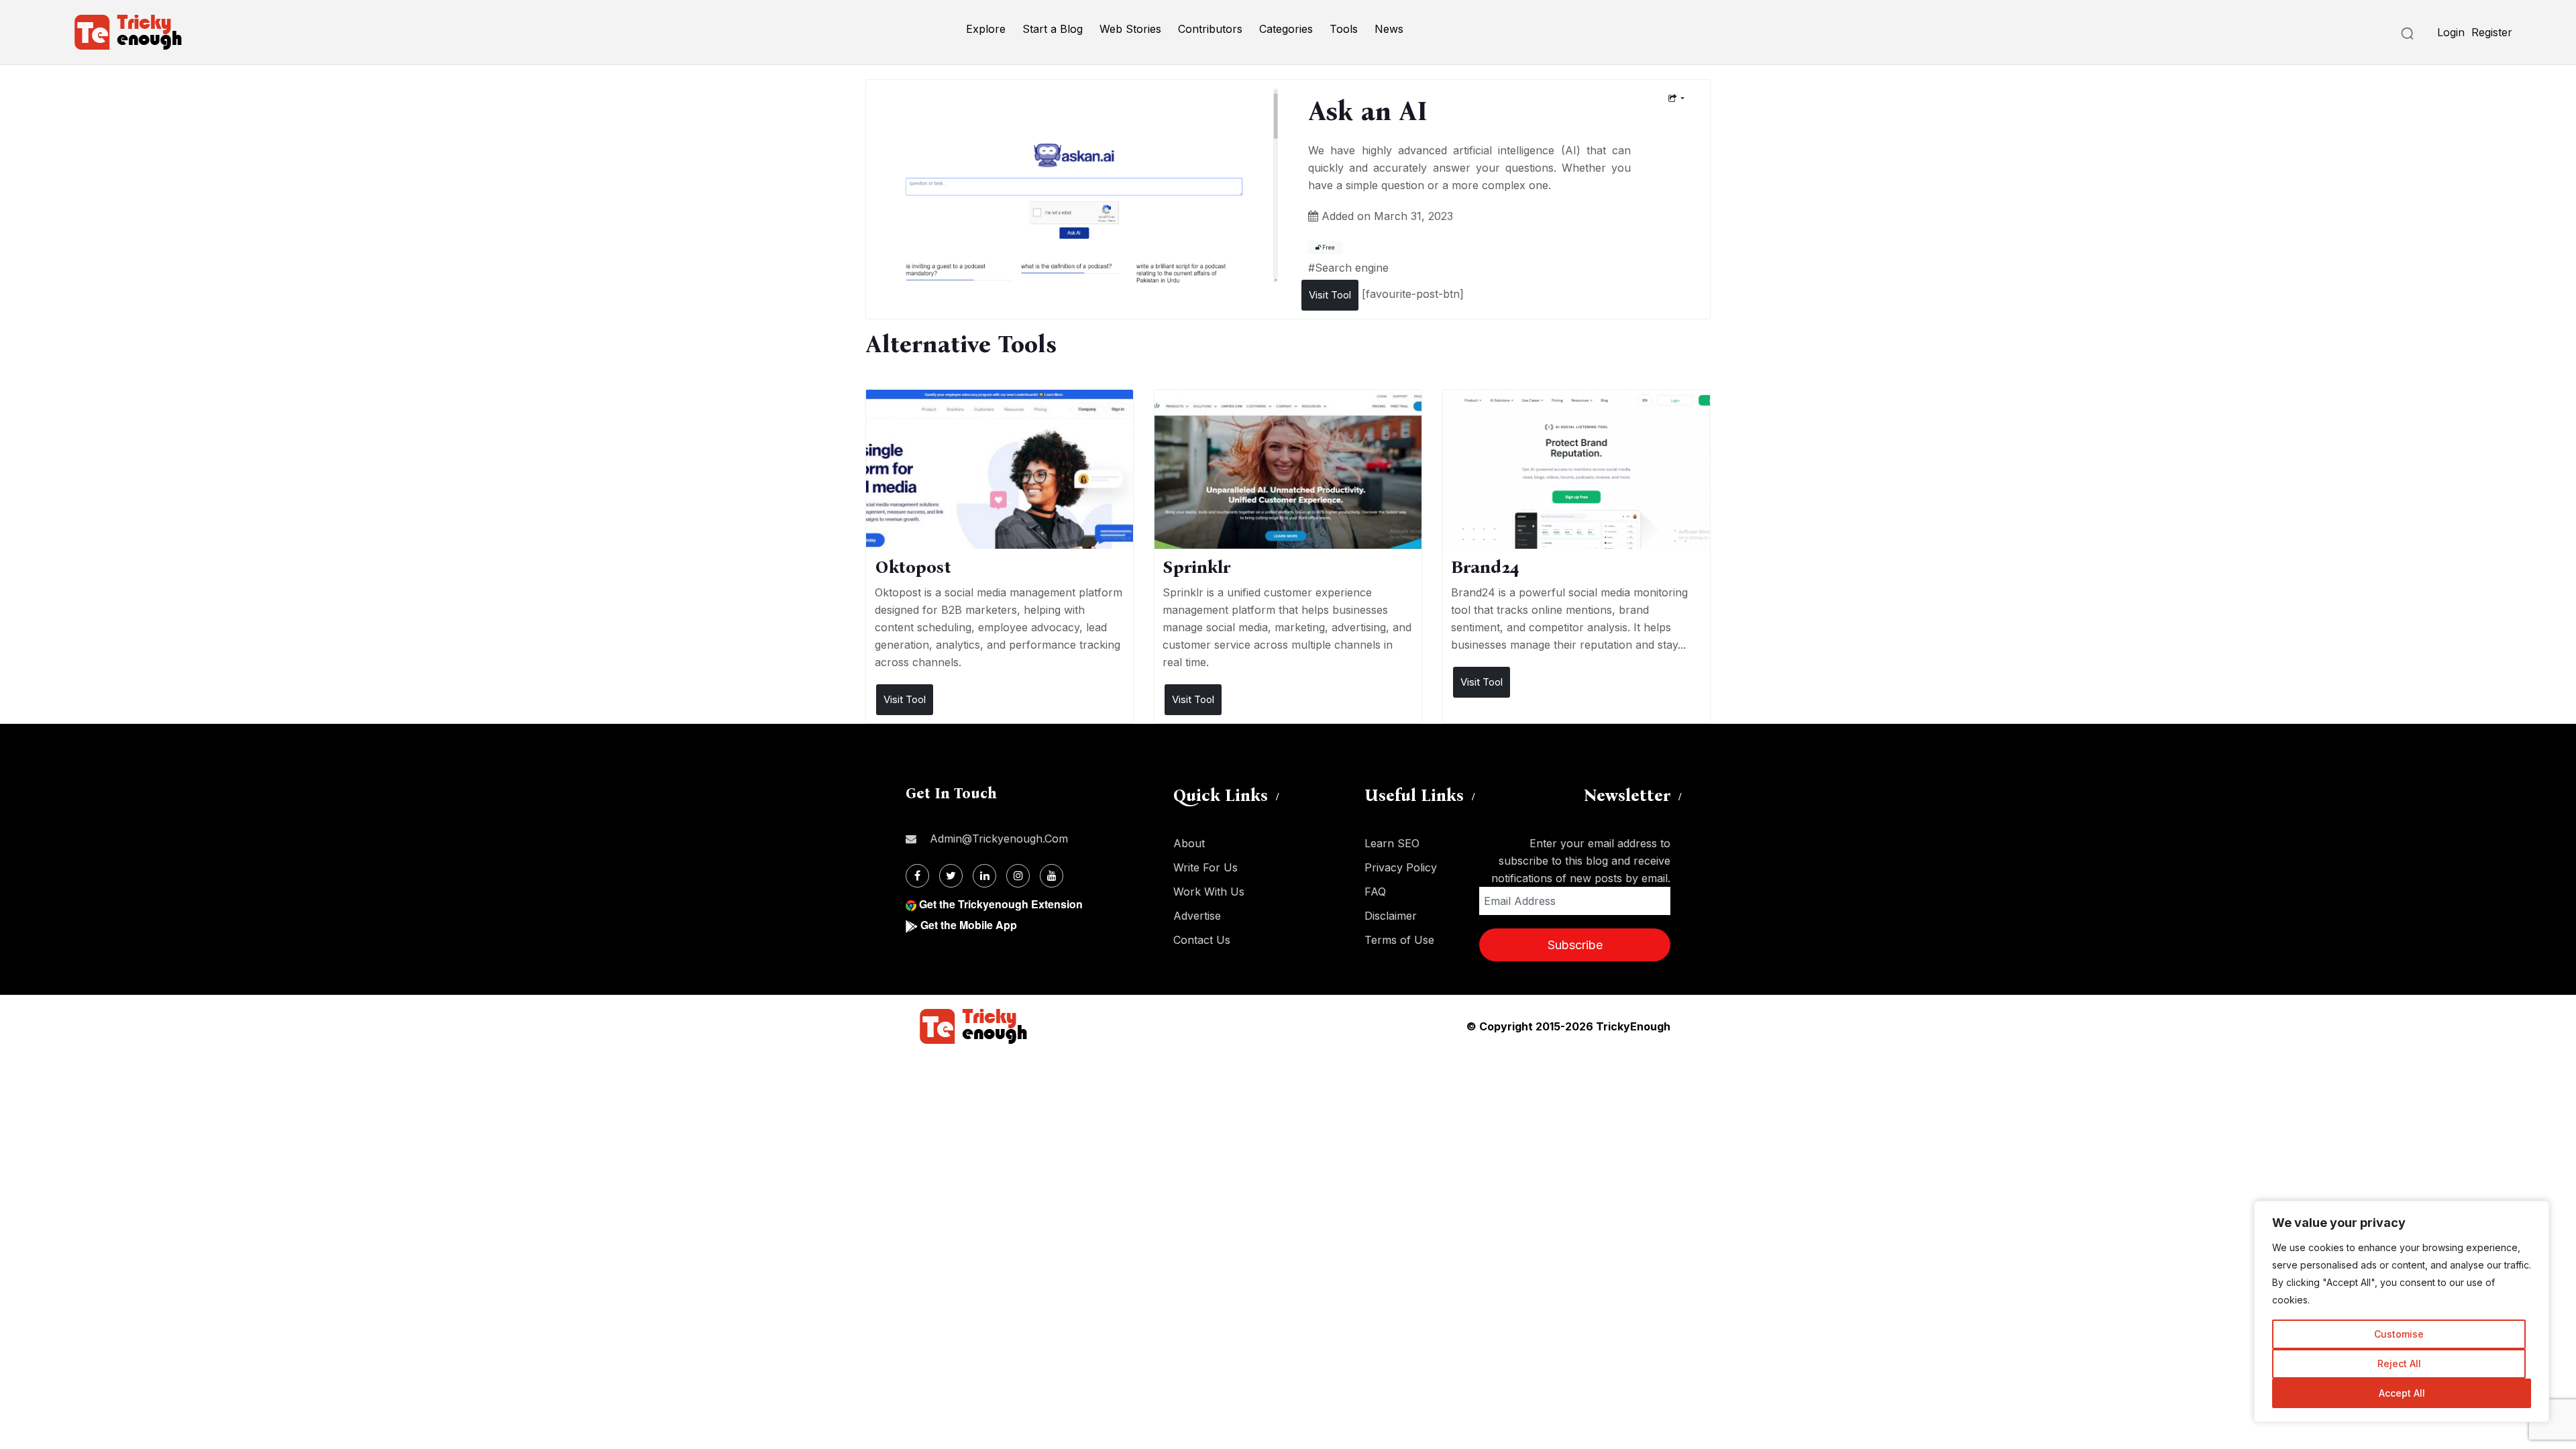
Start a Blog (1053, 29)
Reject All (2399, 1363)
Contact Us (1202, 940)
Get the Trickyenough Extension (1001, 904)
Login (2451, 32)
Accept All (2402, 1393)
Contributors (1210, 29)
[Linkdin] (984, 876)
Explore (986, 29)
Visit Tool (1330, 295)
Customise (2399, 1334)
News (1389, 29)
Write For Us (1205, 867)
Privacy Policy (1401, 867)
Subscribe (1575, 945)
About (1189, 843)
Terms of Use (1399, 940)
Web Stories (1130, 29)
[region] (2402, 1311)
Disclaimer (1391, 916)
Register (2492, 32)
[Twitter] (951, 876)
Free (1328, 248)
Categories (1286, 29)
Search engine (1352, 268)
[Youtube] (1052, 876)
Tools (1344, 29)
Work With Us (1209, 892)
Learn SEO (1392, 843)
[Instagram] (1018, 876)
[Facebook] (917, 876)
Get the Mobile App (969, 925)
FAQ (1375, 892)
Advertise (1197, 916)
